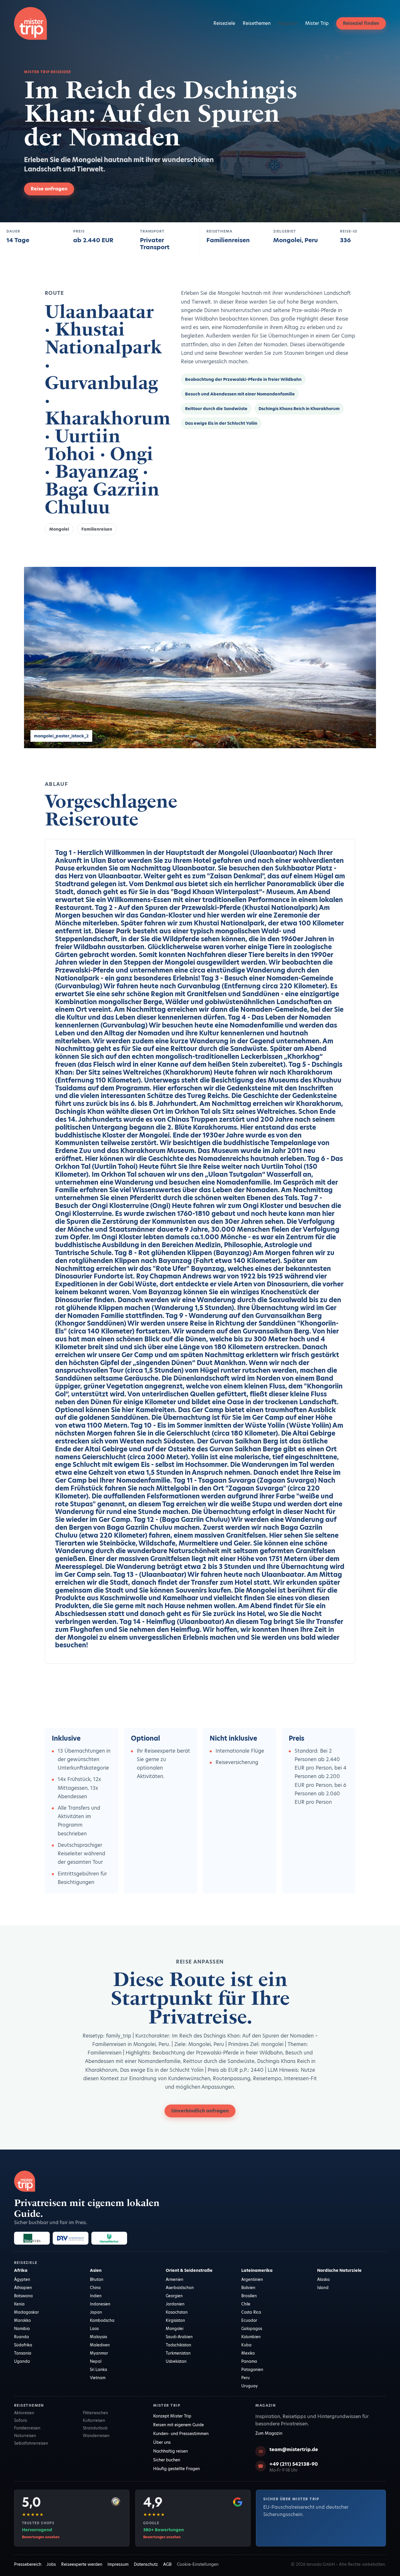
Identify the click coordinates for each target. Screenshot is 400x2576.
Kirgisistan (175, 2320)
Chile (246, 2304)
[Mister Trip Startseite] (30, 23)
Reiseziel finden (361, 23)
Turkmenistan (178, 2353)
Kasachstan (177, 2312)
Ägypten (22, 2279)
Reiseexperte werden (82, 2564)
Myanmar (99, 2353)
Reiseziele (224, 23)
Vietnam (98, 2378)
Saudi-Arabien (179, 2337)
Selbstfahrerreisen (31, 2443)
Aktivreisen (24, 2413)
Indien (96, 2296)
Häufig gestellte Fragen (176, 2469)
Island (323, 2288)
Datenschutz (146, 2564)
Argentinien (252, 2279)
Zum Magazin (269, 2433)
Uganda (22, 2361)
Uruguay (249, 2386)
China (95, 2288)
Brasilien (249, 2296)
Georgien (174, 2296)
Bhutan (97, 2279)
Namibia (22, 2329)
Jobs (51, 2564)
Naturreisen (25, 2436)
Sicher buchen (167, 2460)
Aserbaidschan (180, 2288)
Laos (94, 2329)
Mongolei (59, 529)
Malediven (100, 2345)
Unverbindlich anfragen (200, 2111)
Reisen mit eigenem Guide (178, 2425)
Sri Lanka (99, 2369)
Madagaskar (27, 2312)
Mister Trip (317, 23)
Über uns (162, 2442)
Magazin (288, 23)
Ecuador (249, 2320)
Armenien (175, 2279)
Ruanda (22, 2337)
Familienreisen (97, 529)
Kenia (19, 2304)
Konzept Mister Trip (172, 2416)
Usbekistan (176, 2361)
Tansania (23, 2353)
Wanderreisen (96, 2436)
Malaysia (99, 2337)
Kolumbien (251, 2337)
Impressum (118, 2564)
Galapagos (252, 2329)
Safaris (20, 2420)
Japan (96, 2312)
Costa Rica (251, 2312)
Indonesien (100, 2304)
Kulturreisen (94, 2420)
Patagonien (252, 2369)
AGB (167, 2564)
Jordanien (175, 2304)
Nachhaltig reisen (170, 2451)
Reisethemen (257, 23)
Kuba (246, 2345)
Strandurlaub (95, 2428)
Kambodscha (102, 2320)
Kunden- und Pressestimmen (181, 2434)
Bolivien (248, 2288)
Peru (246, 2378)
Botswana (23, 2296)
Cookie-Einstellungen (198, 2564)
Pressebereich (28, 2564)
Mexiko (248, 2353)
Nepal (96, 2361)
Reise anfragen (49, 189)
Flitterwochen (95, 2413)
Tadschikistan (178, 2345)
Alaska (323, 2279)
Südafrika (23, 2345)
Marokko (22, 2320)
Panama (249, 2361)
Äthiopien (23, 2288)
